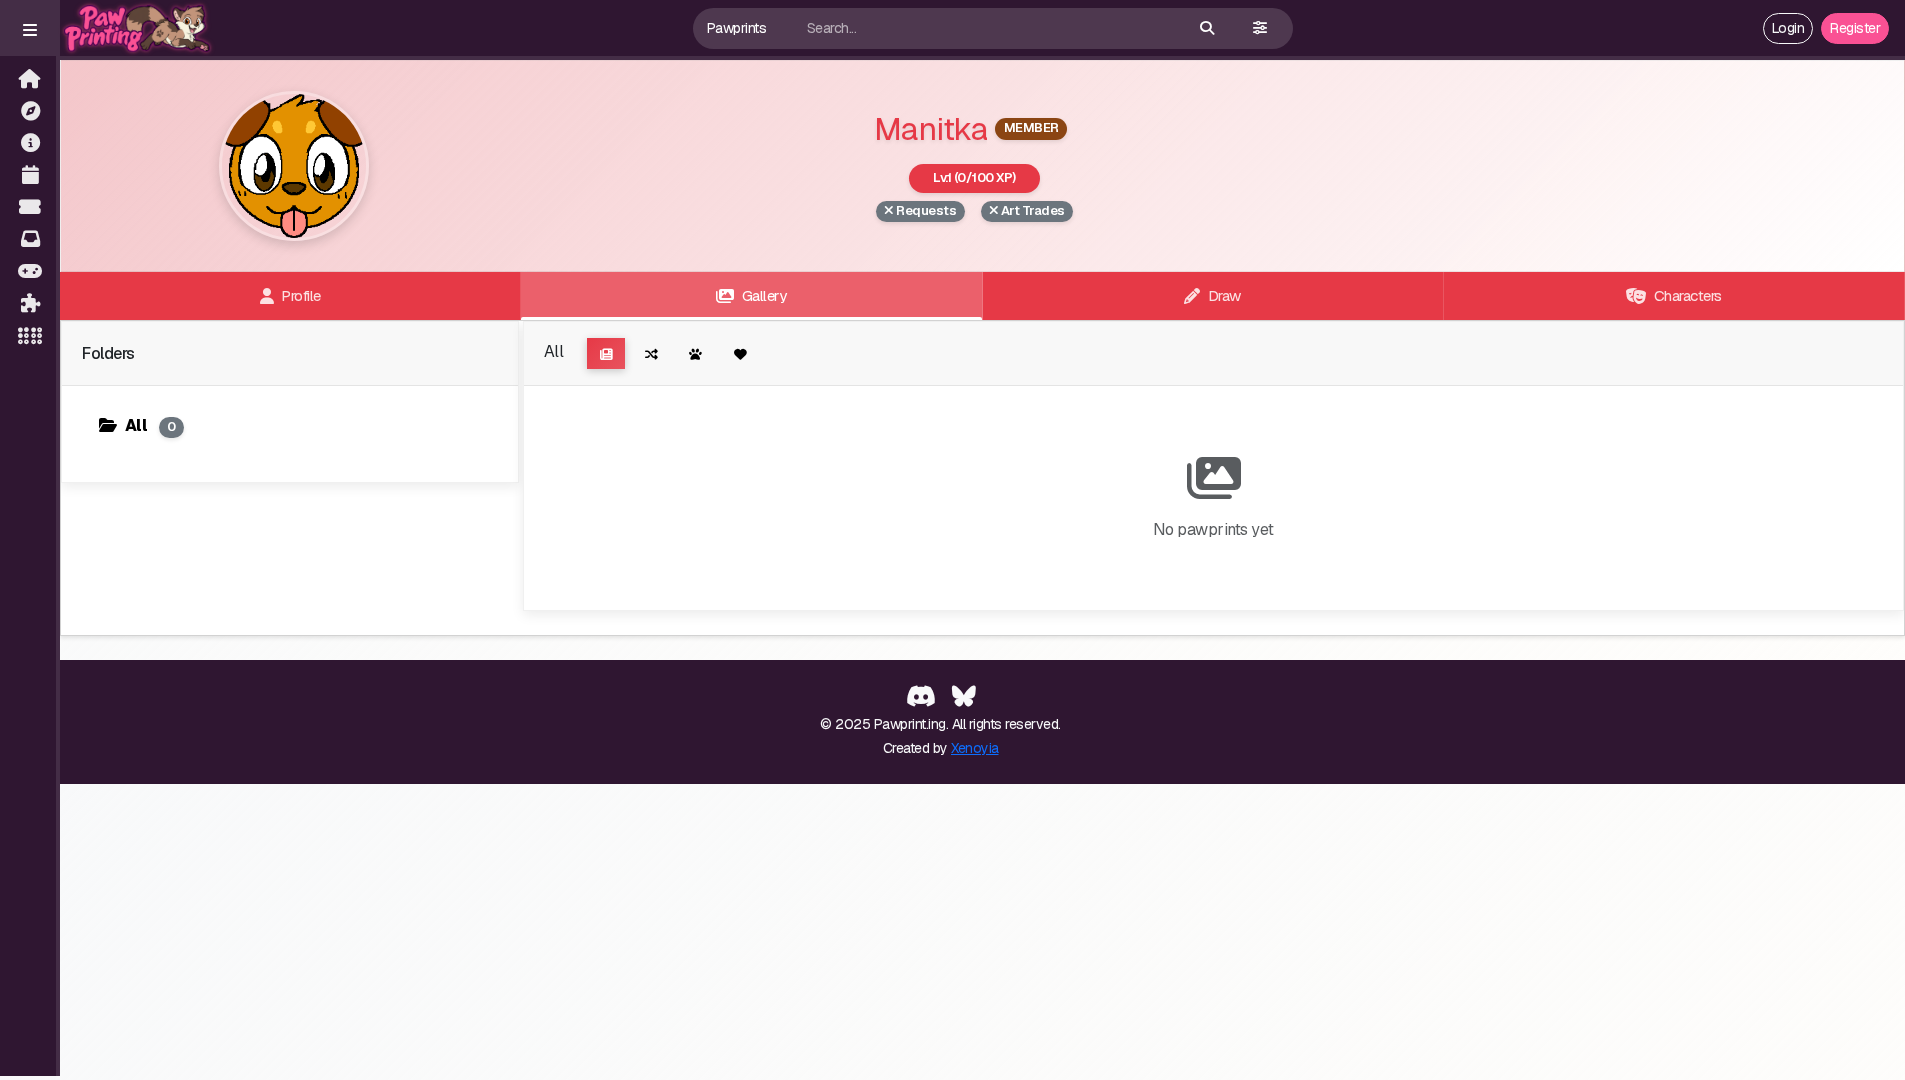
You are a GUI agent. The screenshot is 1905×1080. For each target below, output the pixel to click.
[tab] (290, 296)
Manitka (931, 128)
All (150, 425)
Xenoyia (975, 748)
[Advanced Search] (1260, 28)
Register (1855, 28)
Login (1788, 28)
